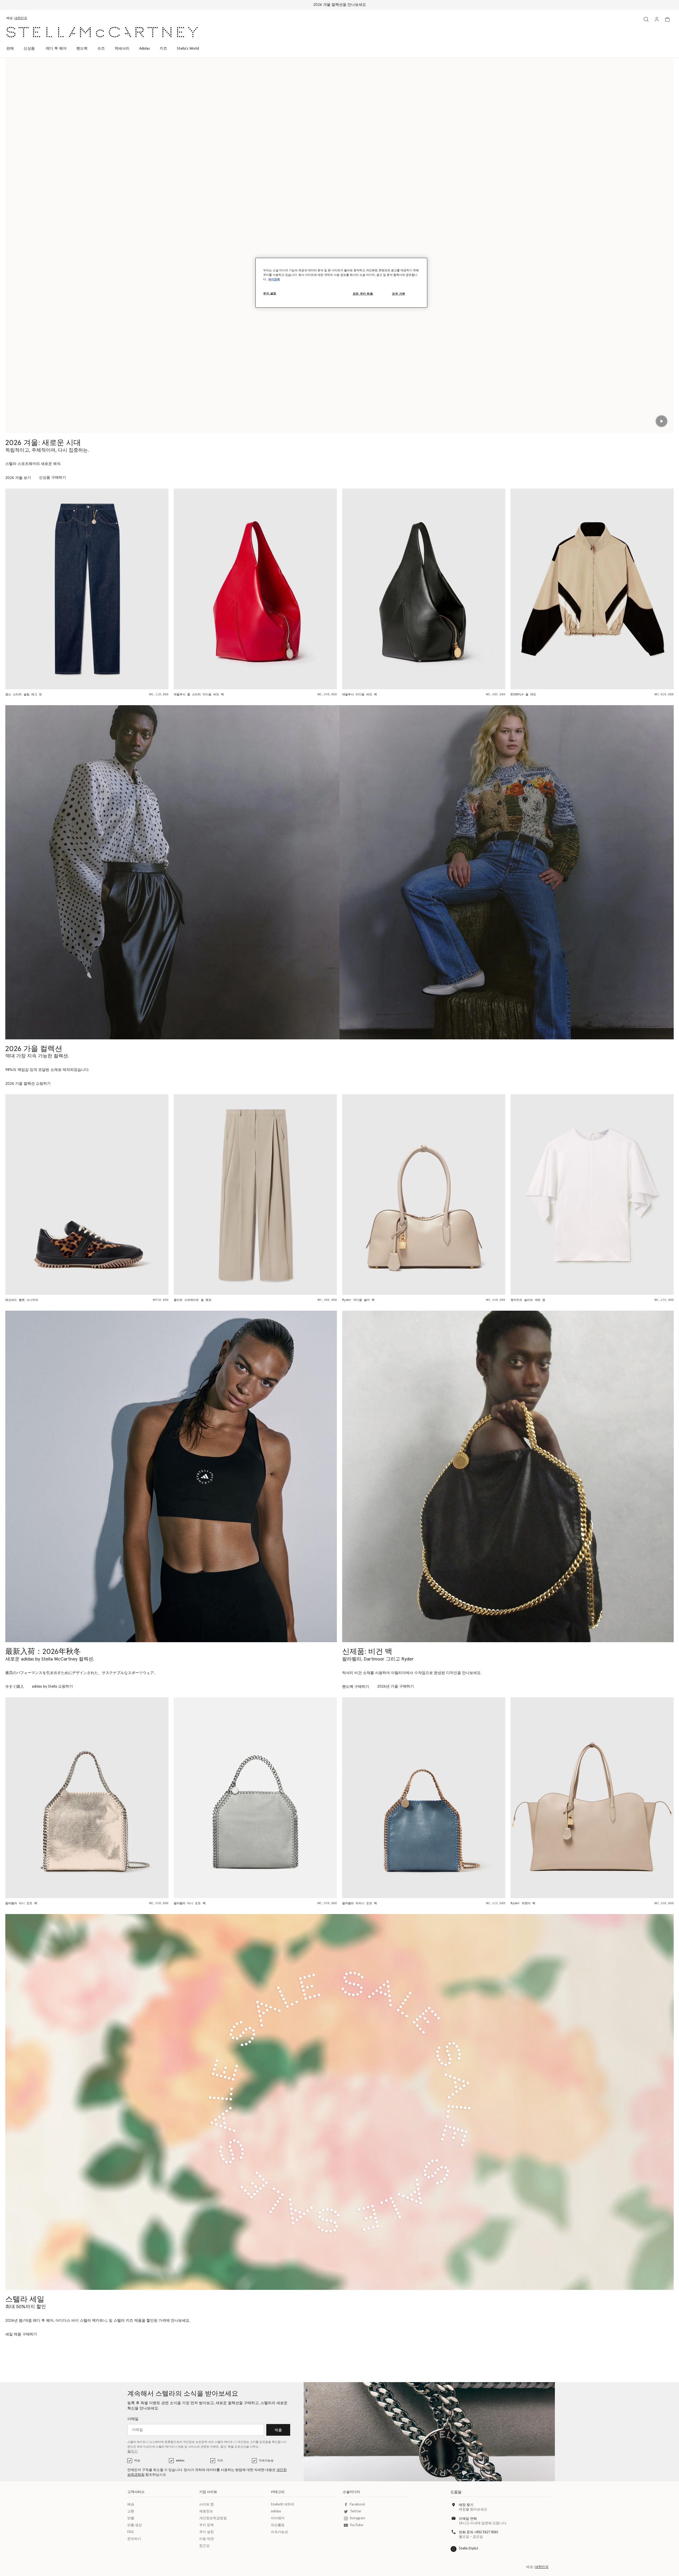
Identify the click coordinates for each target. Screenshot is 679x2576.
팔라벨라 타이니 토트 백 (76, 1903)
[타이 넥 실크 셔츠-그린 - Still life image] (477, 1195)
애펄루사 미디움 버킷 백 (76, 694)
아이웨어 (278, 2518)
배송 (131, 2505)
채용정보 (206, 2511)
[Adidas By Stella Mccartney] (171, 1476)
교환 (131, 2511)
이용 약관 (206, 2539)
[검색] (646, 19)
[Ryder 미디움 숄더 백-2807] (477, 1798)
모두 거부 (399, 294)
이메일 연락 (468, 2519)
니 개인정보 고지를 (246, 2442)
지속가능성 (266, 2461)
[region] (341, 283)
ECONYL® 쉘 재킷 (240, 694)
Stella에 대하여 (282, 2505)
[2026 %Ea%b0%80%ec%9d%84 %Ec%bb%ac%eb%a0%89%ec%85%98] (172, 872)
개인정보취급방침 (213, 2518)
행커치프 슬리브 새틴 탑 (245, 1300)
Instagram (358, 2518)
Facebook (357, 2505)
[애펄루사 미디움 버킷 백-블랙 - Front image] (140, 589)
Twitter (356, 2511)
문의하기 (134, 2539)
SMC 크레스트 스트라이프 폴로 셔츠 (421, 694)
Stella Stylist (469, 2549)
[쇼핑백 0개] (667, 19)
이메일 (133, 2419)
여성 (137, 2461)
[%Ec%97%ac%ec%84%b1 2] (339, 2102)
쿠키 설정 (206, 2532)
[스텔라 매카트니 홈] (102, 32)
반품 (131, 2518)
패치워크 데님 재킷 (578, 694)
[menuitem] (29, 49)
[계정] (657, 19)
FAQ (130, 2532)
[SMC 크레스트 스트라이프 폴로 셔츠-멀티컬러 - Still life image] (477, 589)
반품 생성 (135, 2525)
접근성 (204, 2546)
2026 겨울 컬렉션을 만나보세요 (340, 5)
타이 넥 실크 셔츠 (409, 1300)
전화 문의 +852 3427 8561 (478, 2532)
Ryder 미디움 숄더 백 (75, 1300)
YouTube (356, 2525)
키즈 (220, 2461)
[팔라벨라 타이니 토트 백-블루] (140, 1798)
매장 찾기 (466, 2505)
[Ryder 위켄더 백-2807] (309, 1798)
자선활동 (278, 2525)
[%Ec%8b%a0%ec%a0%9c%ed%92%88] (508, 1476)
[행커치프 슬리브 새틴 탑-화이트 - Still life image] (309, 1195)
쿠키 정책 (206, 2525)
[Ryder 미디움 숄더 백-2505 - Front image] (140, 1195)
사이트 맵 (206, 2505)
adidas (180, 2461)
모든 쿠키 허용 (363, 294)
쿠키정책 (274, 279)
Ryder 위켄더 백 (240, 1903)
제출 (278, 2430)
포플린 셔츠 (572, 1300)
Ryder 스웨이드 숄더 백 (582, 1903)
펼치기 (132, 2451)
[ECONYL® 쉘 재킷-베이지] (309, 589)
